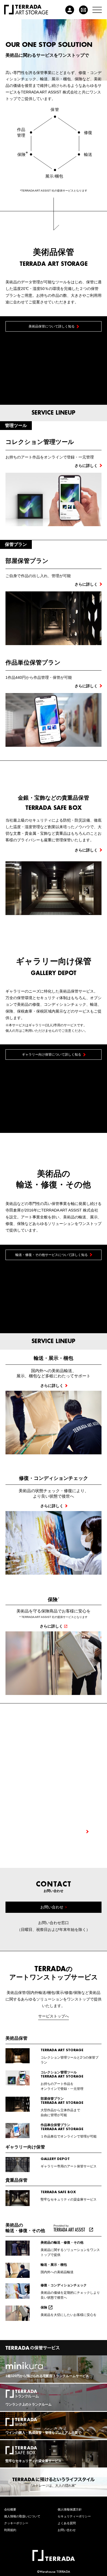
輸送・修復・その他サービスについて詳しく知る (52, 1255)
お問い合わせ (67, 2530)
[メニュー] (97, 10)
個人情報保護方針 (70, 2509)
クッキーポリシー (16, 2523)
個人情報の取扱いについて (22, 2516)
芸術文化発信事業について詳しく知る (52, 1831)
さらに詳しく (86, 850)
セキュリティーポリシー (74, 2516)
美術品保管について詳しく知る (52, 326)
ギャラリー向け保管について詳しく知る (52, 1055)
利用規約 (10, 2530)
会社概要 (10, 2509)
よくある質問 (67, 2523)
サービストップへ (54, 2016)
